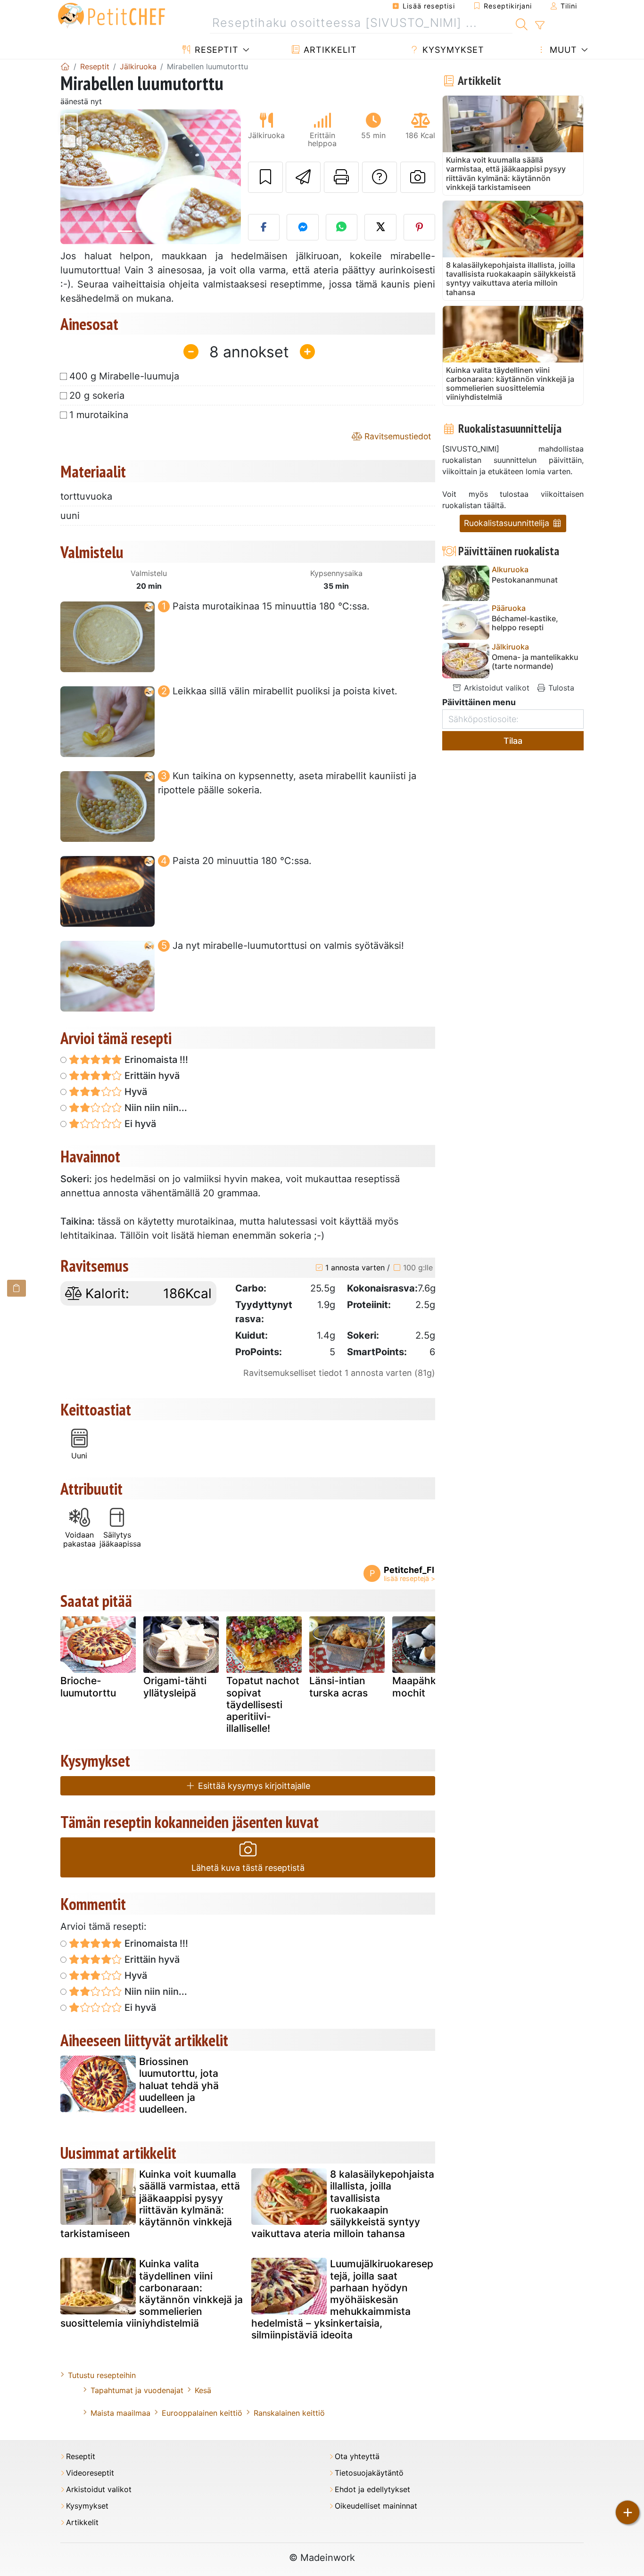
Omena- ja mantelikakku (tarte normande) (535, 662)
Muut (562, 50)
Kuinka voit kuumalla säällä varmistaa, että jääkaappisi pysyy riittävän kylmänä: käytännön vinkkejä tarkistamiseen (150, 2204)
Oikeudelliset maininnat (376, 2506)
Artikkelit (329, 50)
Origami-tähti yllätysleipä (175, 1687)
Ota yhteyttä (357, 2457)
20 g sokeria (97, 395)
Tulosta (560, 688)
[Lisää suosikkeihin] (265, 177)
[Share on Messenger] (303, 227)
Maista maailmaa (120, 2413)
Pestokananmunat (525, 580)
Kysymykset (452, 50)
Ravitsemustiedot (396, 436)
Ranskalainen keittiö (289, 2413)
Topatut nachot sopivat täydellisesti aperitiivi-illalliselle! (263, 1704)
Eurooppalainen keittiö (202, 2413)
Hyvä (135, 1092)
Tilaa (513, 741)
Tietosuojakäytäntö (369, 2473)
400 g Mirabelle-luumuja (124, 376)
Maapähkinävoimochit (428, 1687)
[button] (74, 177)
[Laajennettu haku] (540, 25)
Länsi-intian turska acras (339, 1687)
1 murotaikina (99, 415)
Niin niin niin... (155, 1108)
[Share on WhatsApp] (342, 227)
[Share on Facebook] (264, 227)
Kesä (203, 2390)
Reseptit (215, 50)
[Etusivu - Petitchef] (65, 66)
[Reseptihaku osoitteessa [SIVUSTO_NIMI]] (522, 23)
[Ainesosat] (17, 1288)
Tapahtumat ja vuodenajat (137, 2390)
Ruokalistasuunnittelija (508, 523)
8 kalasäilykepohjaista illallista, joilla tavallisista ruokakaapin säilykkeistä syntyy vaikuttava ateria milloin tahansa (343, 2204)
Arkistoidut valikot (495, 688)
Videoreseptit (90, 2473)
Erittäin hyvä (151, 1076)
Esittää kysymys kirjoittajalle (253, 1786)
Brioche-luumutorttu (88, 1687)
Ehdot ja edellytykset (372, 2490)
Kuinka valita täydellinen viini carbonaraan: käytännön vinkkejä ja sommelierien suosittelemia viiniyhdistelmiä (152, 2293)
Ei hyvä (139, 1124)
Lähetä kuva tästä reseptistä (248, 1868)
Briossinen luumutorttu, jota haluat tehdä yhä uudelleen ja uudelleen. (179, 2085)
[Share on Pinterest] (420, 227)
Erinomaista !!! (155, 1060)
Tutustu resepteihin (102, 2375)
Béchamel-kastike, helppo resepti (525, 623)
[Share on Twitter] (380, 227)
